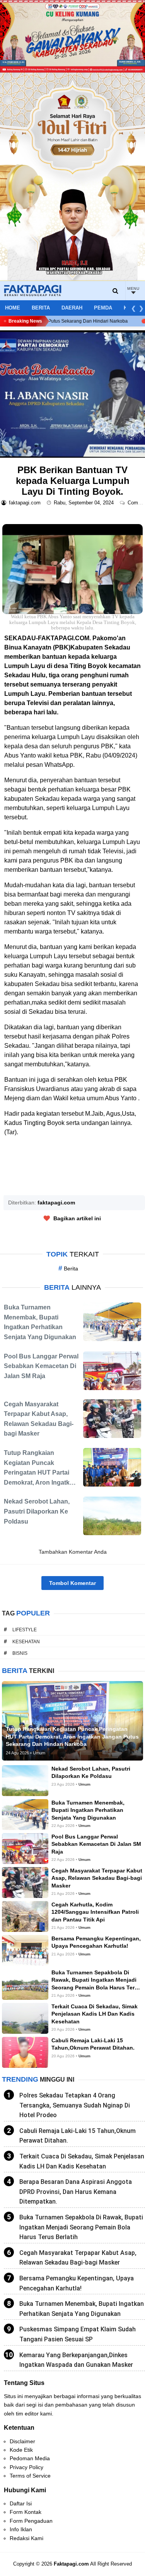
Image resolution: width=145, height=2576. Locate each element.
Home (13, 308)
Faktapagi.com (71, 2564)
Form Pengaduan (31, 2521)
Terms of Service (30, 2476)
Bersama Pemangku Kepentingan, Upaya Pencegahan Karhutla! (77, 2283)
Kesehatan (26, 1642)
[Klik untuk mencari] (116, 291)
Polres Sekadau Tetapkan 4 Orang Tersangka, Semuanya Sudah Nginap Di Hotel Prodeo (75, 2105)
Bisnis (20, 1653)
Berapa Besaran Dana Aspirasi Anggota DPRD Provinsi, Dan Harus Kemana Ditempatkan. (76, 2192)
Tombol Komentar (72, 1583)
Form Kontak (26, 2512)
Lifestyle (25, 1630)
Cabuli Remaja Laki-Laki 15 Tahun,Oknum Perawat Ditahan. (78, 2136)
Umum (84, 1784)
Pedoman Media (30, 2458)
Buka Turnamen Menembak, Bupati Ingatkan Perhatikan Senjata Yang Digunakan (82, 2309)
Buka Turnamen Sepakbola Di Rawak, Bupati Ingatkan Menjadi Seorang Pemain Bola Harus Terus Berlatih (81, 2227)
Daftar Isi (21, 2503)
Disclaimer (22, 2441)
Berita (41, 308)
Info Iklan (21, 2529)
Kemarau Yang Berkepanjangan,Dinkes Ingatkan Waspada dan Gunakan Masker (76, 2360)
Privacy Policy (26, 2467)
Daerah (72, 308)
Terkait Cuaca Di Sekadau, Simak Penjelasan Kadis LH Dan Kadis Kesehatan (82, 2161)
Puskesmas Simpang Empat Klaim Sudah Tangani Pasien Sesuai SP (78, 2334)
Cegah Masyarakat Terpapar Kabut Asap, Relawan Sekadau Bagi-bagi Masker (78, 2258)
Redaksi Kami (26, 2538)
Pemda (103, 308)
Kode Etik (21, 2450)
